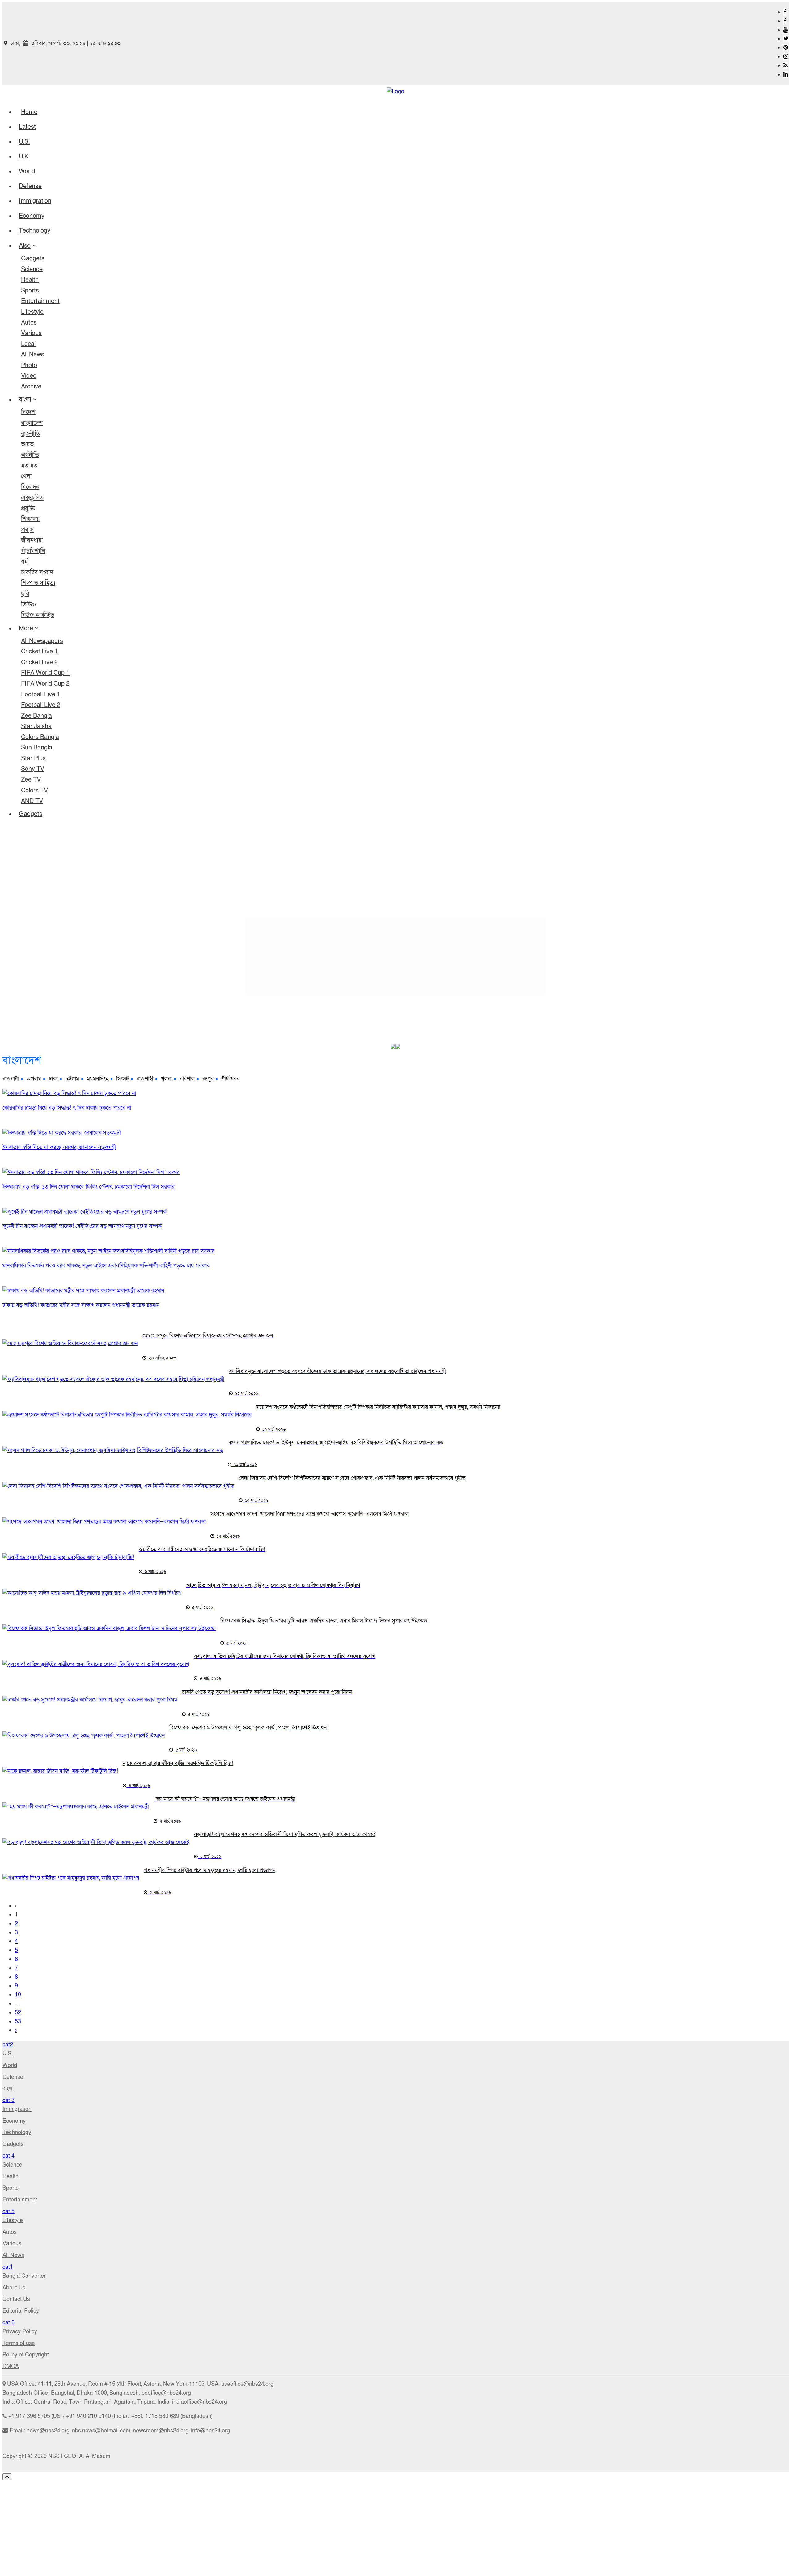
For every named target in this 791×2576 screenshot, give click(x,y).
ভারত (27, 444)
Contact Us (16, 2299)
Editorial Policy (21, 2311)
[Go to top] (7, 2477)
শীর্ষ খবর (230, 1079)
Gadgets (33, 258)
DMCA (11, 2366)
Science (32, 269)
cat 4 (8, 2156)
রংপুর (208, 1079)
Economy (32, 216)
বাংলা (25, 400)
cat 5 (8, 2211)
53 (18, 2022)
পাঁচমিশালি (33, 551)
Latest (27, 127)
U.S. (24, 142)
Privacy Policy (20, 2332)
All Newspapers (42, 641)
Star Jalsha (36, 726)
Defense (30, 186)
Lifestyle (32, 312)
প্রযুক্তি (28, 509)
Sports (30, 291)
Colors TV (34, 791)
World (27, 171)
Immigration (35, 201)
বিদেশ (28, 412)
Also (25, 246)
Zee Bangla (36, 716)
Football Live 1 (41, 694)
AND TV (32, 801)
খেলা (26, 476)
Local (28, 344)
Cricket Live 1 (39, 652)
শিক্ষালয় (30, 519)
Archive (31, 387)
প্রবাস (27, 530)
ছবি (25, 594)
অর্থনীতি (30, 455)
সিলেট (123, 1079)
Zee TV (31, 780)
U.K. (24, 157)
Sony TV (33, 769)
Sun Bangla (37, 748)
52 (18, 2013)
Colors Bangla (40, 737)
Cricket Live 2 (39, 662)
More (26, 628)
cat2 (8, 2045)
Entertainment (40, 301)
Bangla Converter (24, 2276)
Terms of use (19, 2343)
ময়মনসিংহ (98, 1079)
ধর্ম (24, 562)
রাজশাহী (145, 1079)
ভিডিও (29, 605)
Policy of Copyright (26, 2355)
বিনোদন (30, 487)
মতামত (29, 466)
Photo (29, 365)
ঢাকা (53, 1079)
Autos (29, 323)
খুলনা (166, 1079)
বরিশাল (187, 1079)
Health (30, 280)
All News (33, 355)
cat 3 (8, 2100)
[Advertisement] (395, 870)
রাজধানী (11, 1079)
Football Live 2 (41, 705)
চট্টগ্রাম (72, 1079)
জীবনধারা (32, 540)
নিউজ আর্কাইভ (38, 615)
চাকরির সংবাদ (37, 573)
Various (31, 333)
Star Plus (33, 758)
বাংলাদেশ (32, 423)
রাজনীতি (31, 434)
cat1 (8, 2267)
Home (29, 112)
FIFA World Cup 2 (45, 684)
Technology (35, 231)
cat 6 (8, 2323)
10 (18, 1995)
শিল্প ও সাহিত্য (38, 583)
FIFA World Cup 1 (45, 673)
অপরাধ (34, 1079)
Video (29, 376)
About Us (14, 2288)
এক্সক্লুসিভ (32, 498)
